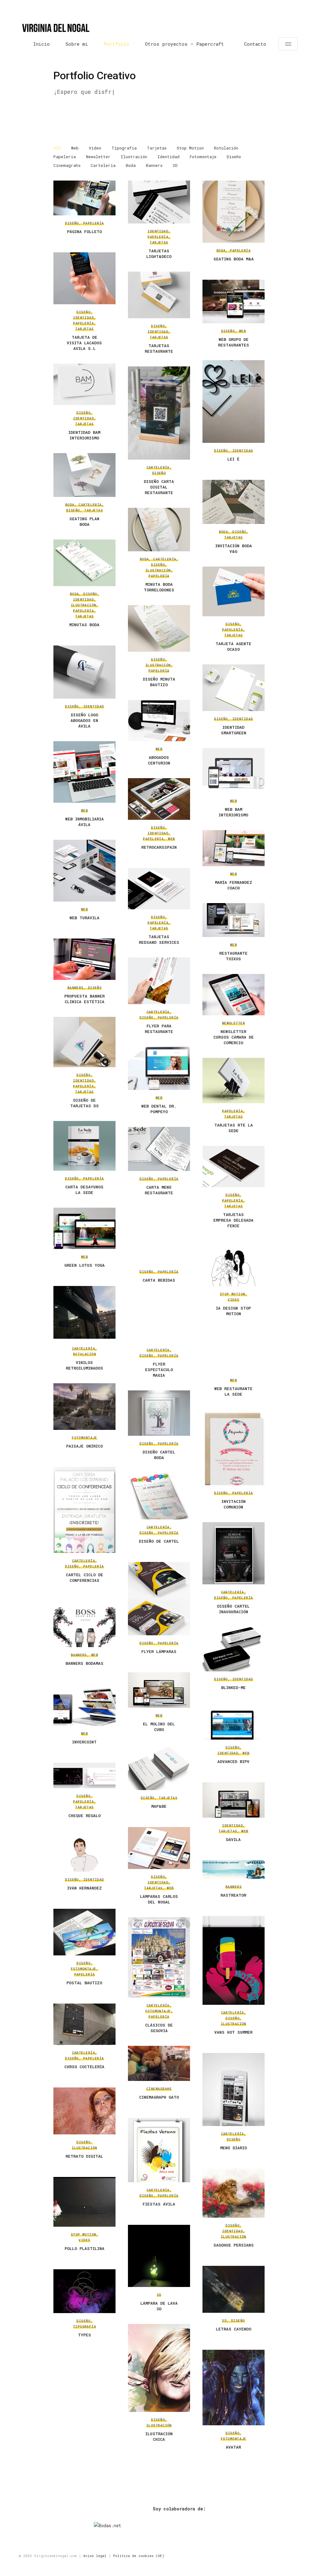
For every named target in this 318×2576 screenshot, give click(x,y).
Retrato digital (84, 2156)
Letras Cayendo (234, 2329)
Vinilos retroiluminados (84, 1365)
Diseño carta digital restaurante (159, 487)
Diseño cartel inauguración (233, 1609)
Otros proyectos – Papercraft (184, 44)
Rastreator (233, 1895)
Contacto (255, 44)
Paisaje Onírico (84, 1446)
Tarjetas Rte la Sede (234, 1128)
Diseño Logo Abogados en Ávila (84, 720)
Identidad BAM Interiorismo (84, 435)
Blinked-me (233, 1687)
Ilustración (134, 157)
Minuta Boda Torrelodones (159, 587)
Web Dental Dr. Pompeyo (159, 1109)
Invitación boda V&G (234, 549)
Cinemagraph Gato (159, 2097)
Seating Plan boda (84, 521)
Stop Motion (190, 148)
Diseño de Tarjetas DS (84, 1103)
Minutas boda (84, 625)
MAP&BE (159, 1806)
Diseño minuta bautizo (159, 682)
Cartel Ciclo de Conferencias (84, 1577)
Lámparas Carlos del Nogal (159, 1899)
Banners (154, 165)
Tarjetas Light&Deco (159, 254)
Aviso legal (95, 2556)
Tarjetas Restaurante (159, 348)
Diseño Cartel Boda (159, 1455)
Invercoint (84, 1742)
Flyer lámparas (159, 1651)
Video (95, 148)
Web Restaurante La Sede (233, 1391)
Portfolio (116, 44)
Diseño (234, 157)
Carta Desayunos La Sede (84, 1190)
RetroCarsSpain (159, 847)
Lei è (233, 459)
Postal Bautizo (84, 1983)
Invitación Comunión (234, 1504)
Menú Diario (234, 2148)
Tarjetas (157, 148)
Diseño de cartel (159, 1541)
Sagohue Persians (234, 2245)
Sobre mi (77, 44)
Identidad (168, 157)
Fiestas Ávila (159, 2204)
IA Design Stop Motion (233, 1311)
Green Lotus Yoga (84, 1265)
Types (84, 2335)
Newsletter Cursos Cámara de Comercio (234, 1037)
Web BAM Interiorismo (233, 812)
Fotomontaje (203, 157)
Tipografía (124, 148)
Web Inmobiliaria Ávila (84, 822)
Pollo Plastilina (84, 2248)
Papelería (65, 157)
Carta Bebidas (159, 1280)
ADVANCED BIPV (233, 1761)
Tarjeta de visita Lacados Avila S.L (84, 343)
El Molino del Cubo (159, 1727)
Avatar (233, 2447)
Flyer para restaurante (159, 1029)
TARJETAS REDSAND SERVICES (159, 939)
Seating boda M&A (234, 259)
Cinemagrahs (67, 165)
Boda (131, 165)
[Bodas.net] (179, 2526)
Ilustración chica (159, 2436)
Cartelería (103, 165)
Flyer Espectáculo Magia (159, 1370)
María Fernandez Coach (234, 885)
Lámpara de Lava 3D (159, 2306)
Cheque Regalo (84, 1816)
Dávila (233, 1839)
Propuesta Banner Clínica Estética (84, 999)
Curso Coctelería (84, 2067)
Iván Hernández (84, 1888)
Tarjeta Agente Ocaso (233, 646)
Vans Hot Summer (233, 2032)
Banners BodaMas (84, 1663)
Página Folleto (84, 232)
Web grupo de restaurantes (234, 342)
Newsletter (98, 157)
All (57, 148)
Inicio (41, 44)
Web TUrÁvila (84, 918)
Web (75, 148)
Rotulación (226, 148)
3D (175, 165)
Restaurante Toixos (233, 956)
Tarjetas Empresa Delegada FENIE (233, 1220)
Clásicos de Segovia (159, 2028)
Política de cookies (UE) (139, 2556)
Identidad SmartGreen (234, 730)
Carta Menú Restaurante (159, 1190)
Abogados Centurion (159, 760)
